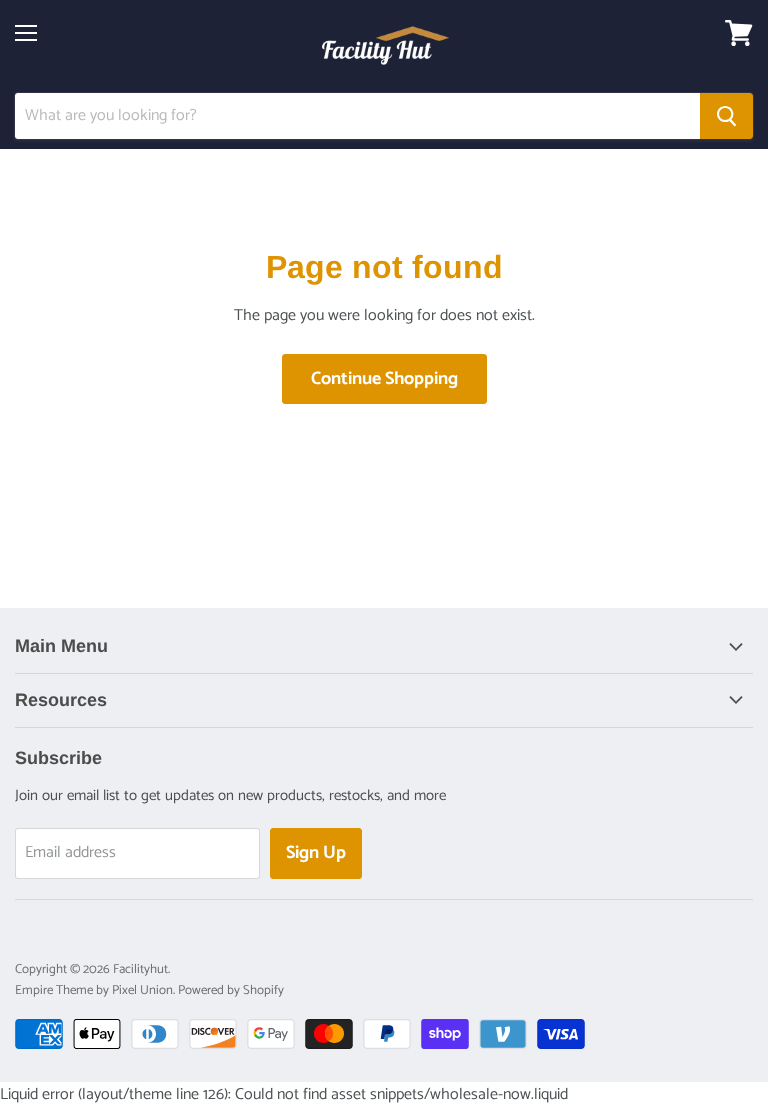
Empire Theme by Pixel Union (94, 990)
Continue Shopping (384, 379)
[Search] (726, 116)
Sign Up (316, 853)
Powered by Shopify (231, 990)
